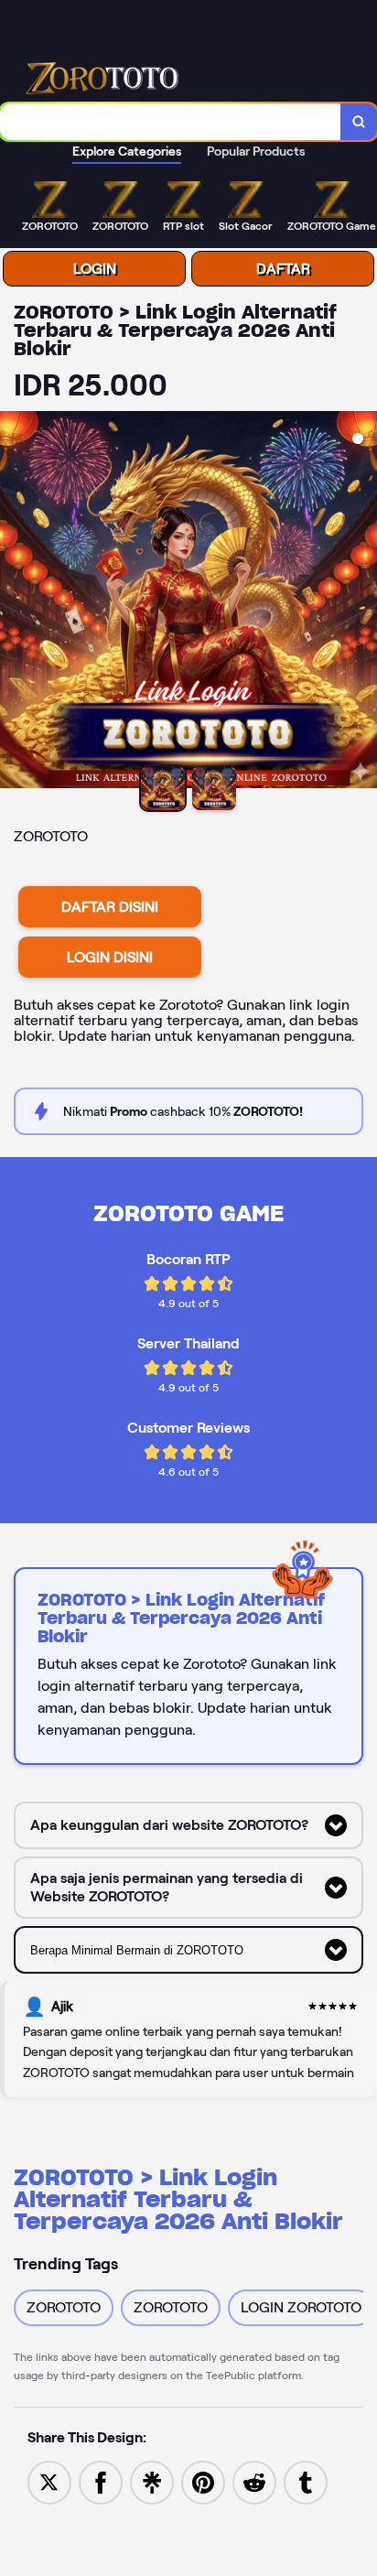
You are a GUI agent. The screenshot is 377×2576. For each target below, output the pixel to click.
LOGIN (95, 269)
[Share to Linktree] (152, 2481)
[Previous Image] (15, 602)
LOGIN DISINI (110, 957)
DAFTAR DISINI (110, 907)
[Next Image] (362, 602)
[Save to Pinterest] (203, 2481)
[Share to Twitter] (49, 2481)
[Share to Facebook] (101, 2481)
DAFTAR (283, 269)
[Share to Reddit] (254, 2481)
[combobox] (171, 122)
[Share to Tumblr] (306, 2481)
